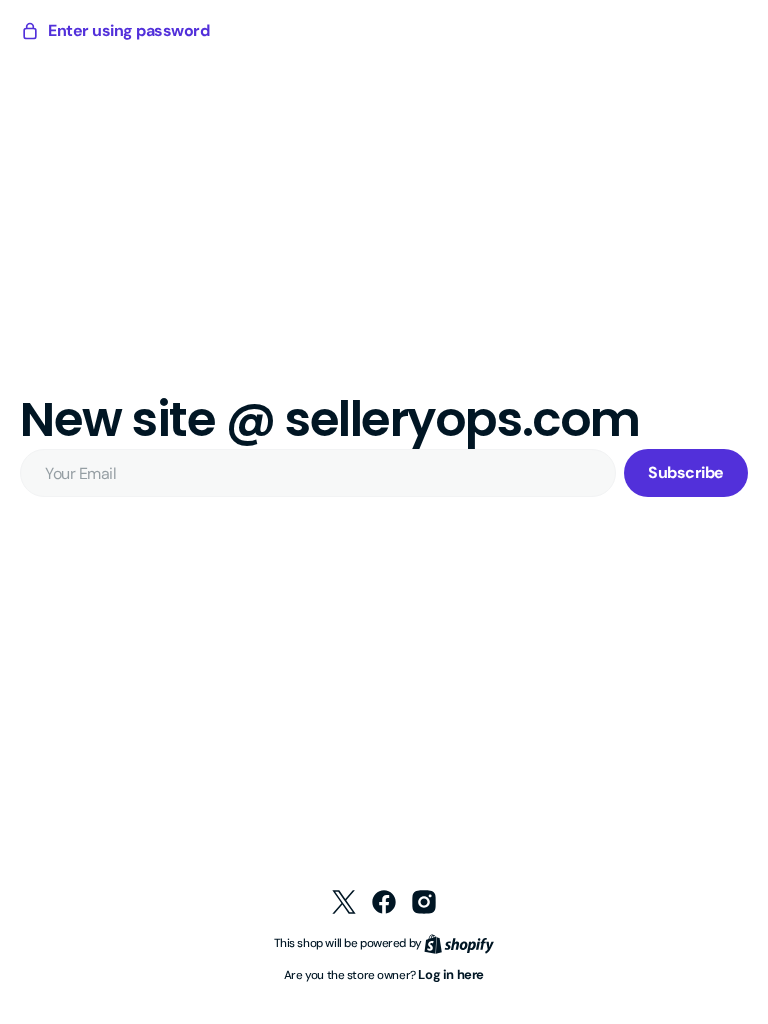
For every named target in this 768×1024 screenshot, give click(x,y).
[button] (114, 31)
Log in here (444, 974)
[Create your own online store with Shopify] (452, 942)
